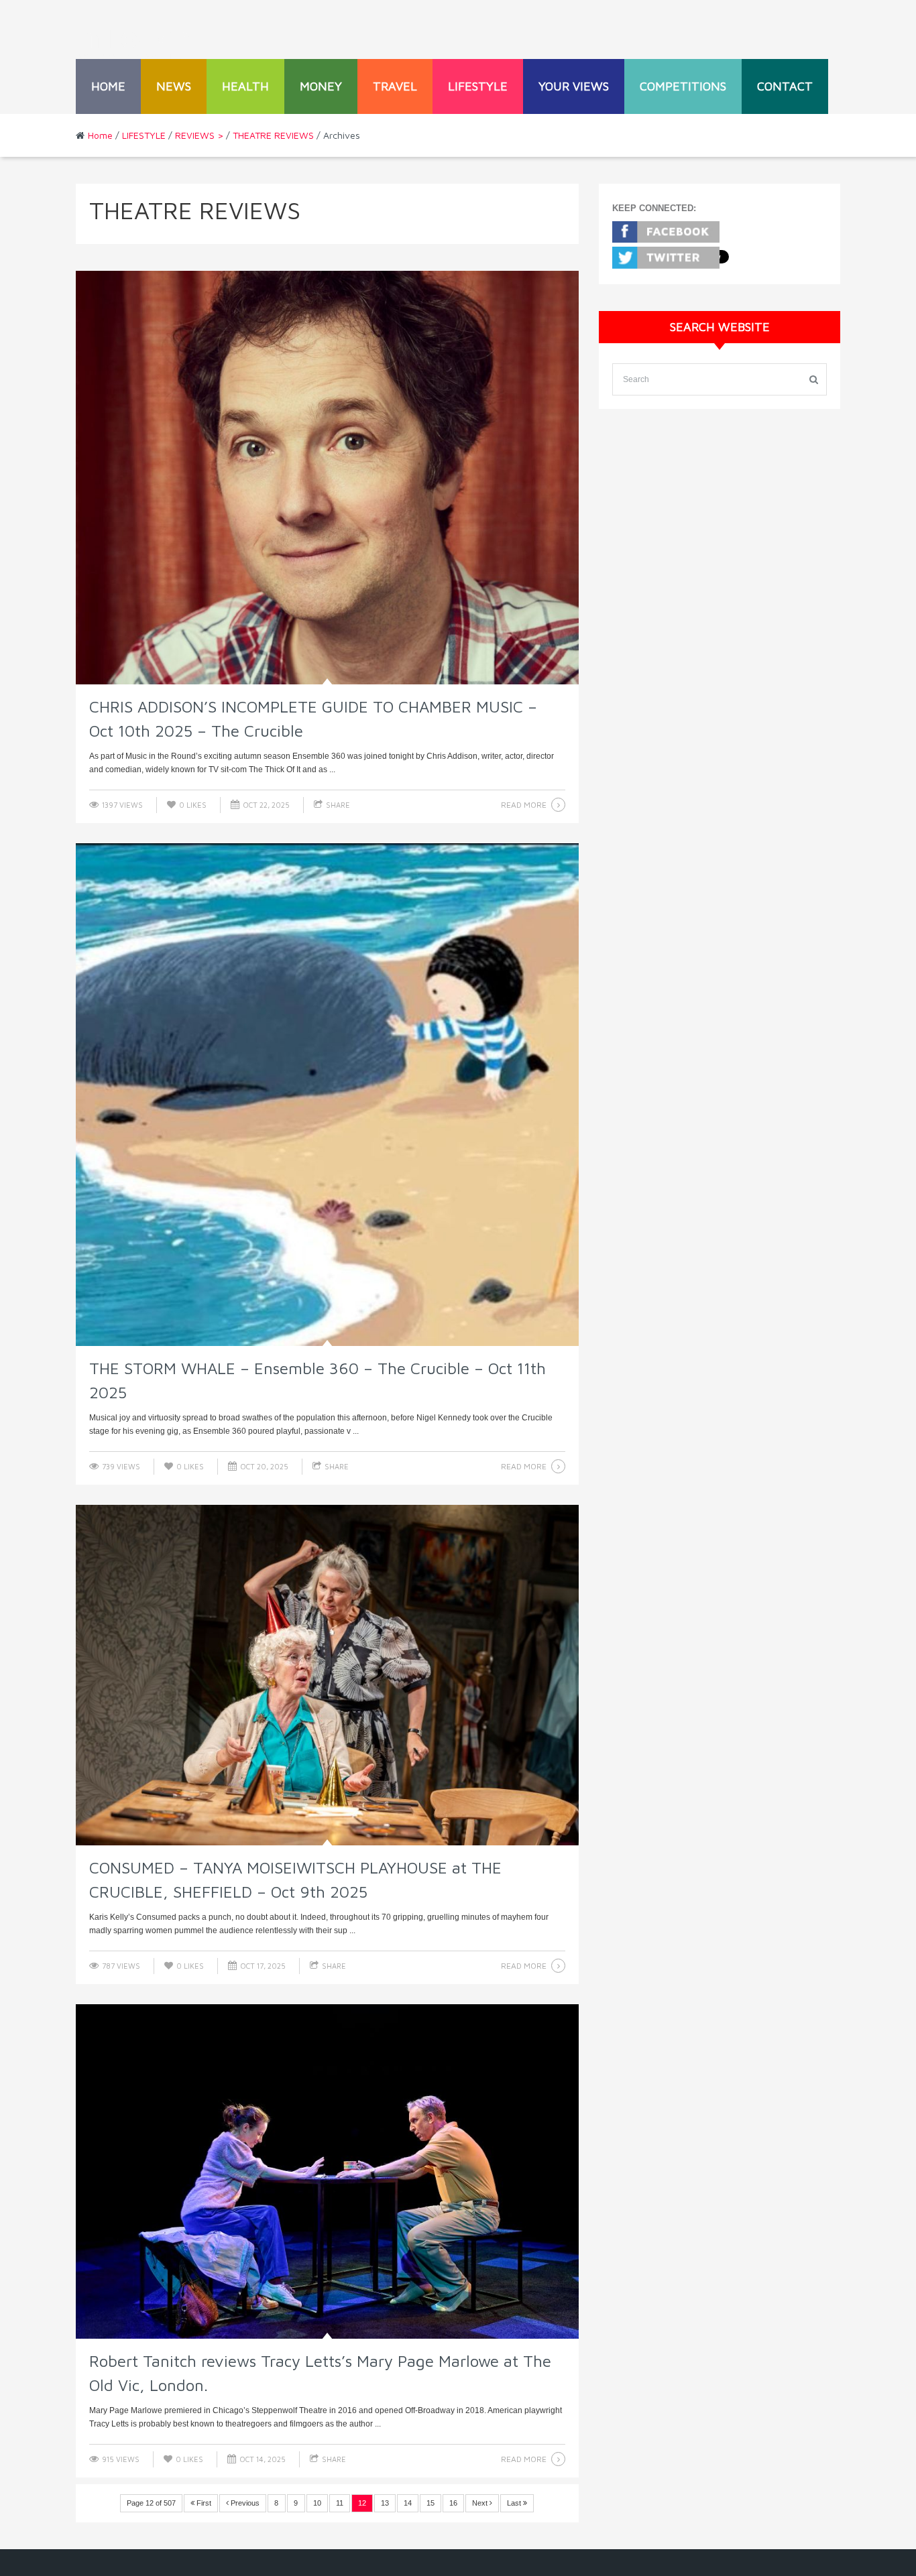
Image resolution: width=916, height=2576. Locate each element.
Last (515, 2503)
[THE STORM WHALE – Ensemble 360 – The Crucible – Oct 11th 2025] (327, 1095)
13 (385, 2503)
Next (481, 2503)
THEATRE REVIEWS (273, 135)
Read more (524, 805)
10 (317, 2503)
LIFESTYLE (478, 86)
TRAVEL (395, 86)
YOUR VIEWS (574, 86)
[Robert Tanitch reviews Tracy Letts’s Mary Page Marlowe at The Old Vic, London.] (327, 2172)
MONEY (321, 86)
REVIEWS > (199, 135)
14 (408, 2503)
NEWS (174, 86)
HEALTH (245, 86)
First (203, 2503)
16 (453, 2503)
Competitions (683, 86)
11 (340, 2503)
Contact (785, 86)
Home (108, 86)
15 (431, 2503)
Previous (244, 2503)
